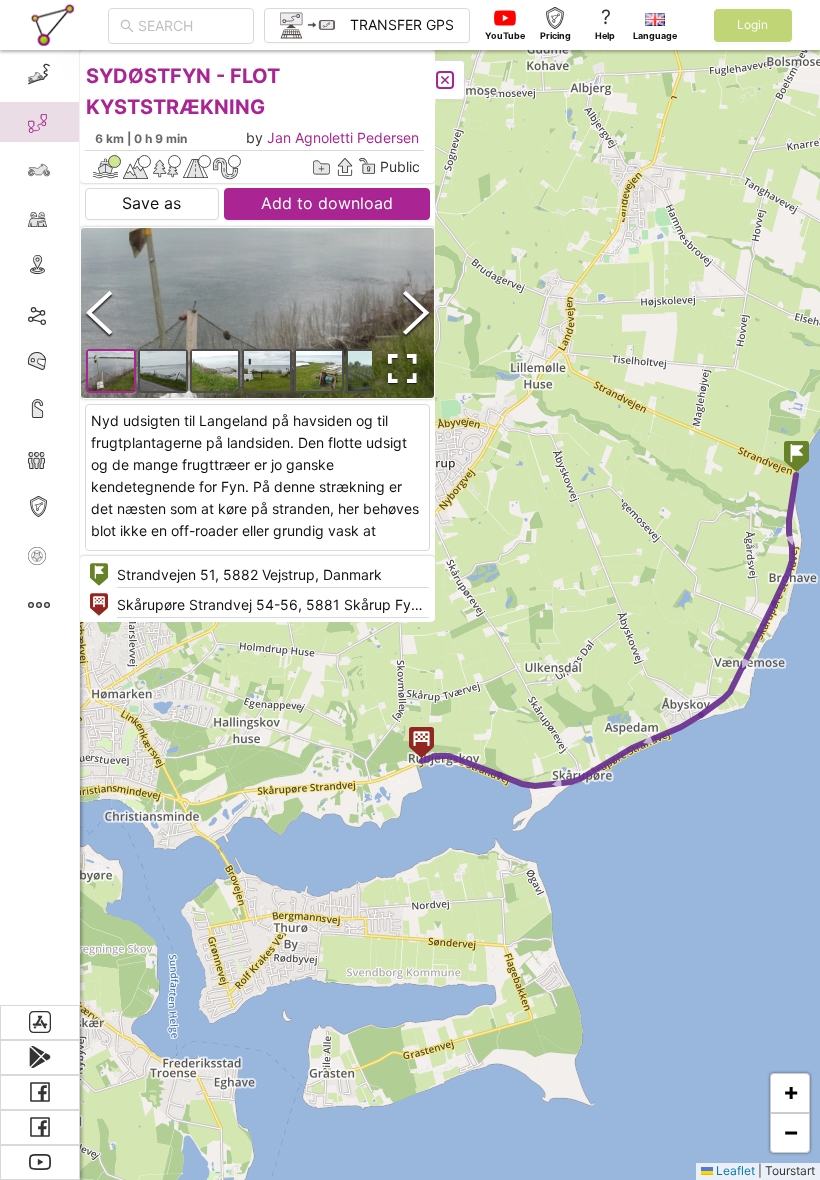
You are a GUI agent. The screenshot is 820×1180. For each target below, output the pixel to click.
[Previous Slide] (99, 312)
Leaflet (734, 1170)
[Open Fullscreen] (398, 369)
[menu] (40, 527)
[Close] (445, 80)
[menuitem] (39, 74)
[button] (796, 458)
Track (71, 313)
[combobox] (190, 26)
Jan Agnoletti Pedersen (343, 137)
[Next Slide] (416, 312)
